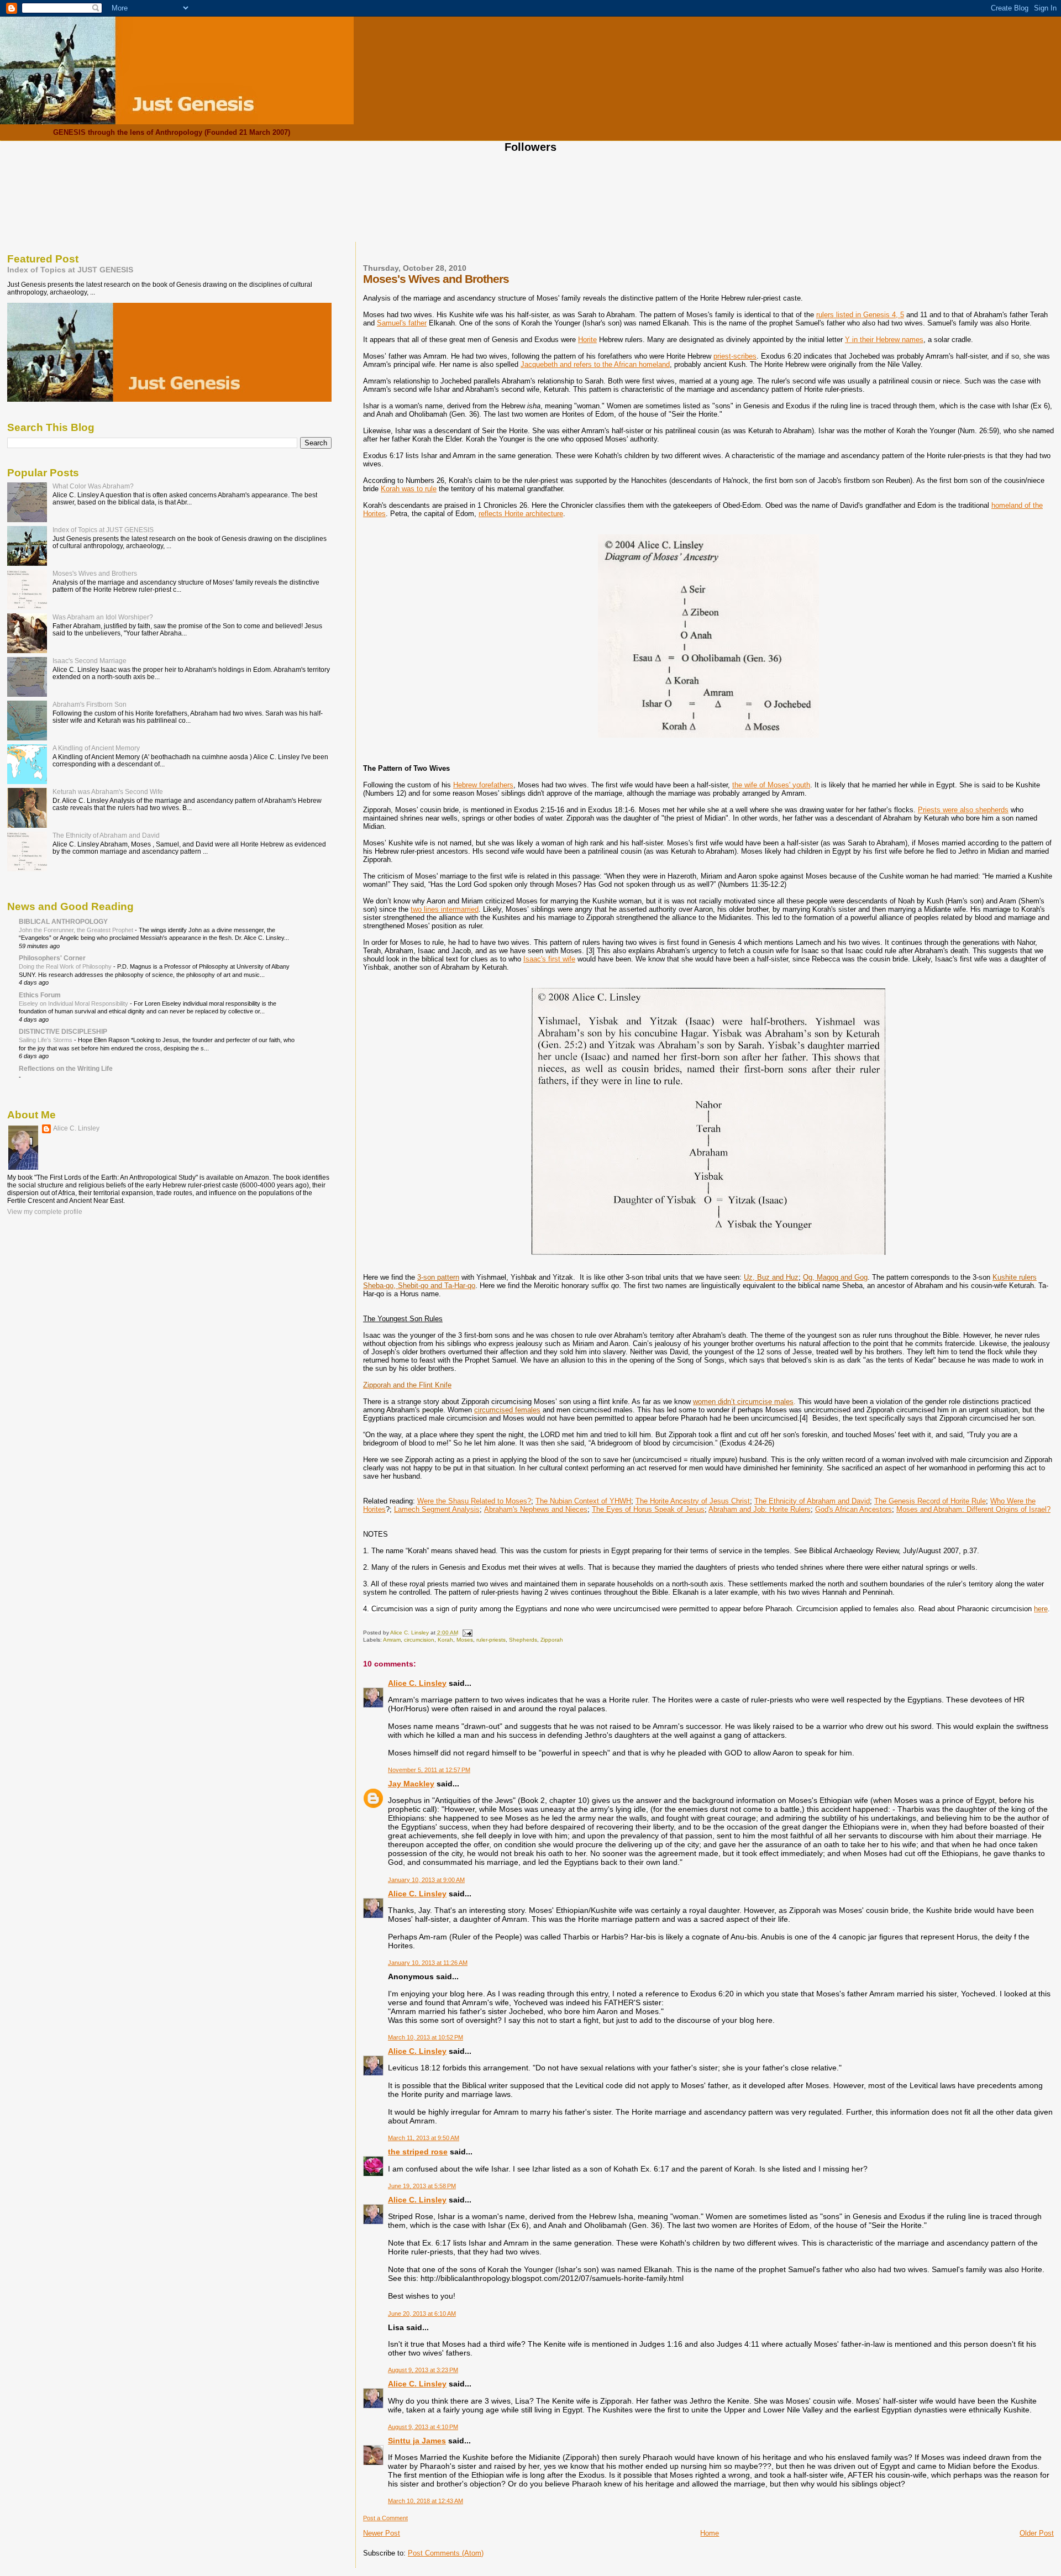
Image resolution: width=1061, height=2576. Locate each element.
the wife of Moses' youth (771, 785)
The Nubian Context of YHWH (583, 1501)
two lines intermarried (445, 909)
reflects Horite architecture (521, 514)
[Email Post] (467, 1633)
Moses (465, 1640)
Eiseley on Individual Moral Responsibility (74, 1003)
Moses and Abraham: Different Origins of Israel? (973, 1509)
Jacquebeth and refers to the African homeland (595, 364)
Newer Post (382, 2533)
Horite (587, 340)
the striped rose (418, 2152)
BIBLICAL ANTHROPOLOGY (63, 921)
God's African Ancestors (853, 1509)
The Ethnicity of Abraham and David (812, 1501)
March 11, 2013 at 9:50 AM (424, 2138)
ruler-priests (491, 1640)
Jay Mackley (411, 1784)
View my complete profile (45, 1212)
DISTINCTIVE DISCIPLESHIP (63, 1031)
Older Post (1037, 2533)
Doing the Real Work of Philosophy (66, 966)
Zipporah (552, 1640)
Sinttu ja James (417, 2441)
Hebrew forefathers (483, 785)
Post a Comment (385, 2518)
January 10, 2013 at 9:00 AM (426, 1880)
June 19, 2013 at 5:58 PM (422, 2186)
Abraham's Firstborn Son (90, 704)
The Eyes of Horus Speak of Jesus (648, 1509)
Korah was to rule (409, 489)
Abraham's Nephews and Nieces (536, 1509)
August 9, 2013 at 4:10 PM (423, 2427)
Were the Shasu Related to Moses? (474, 1501)
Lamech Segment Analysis (437, 1509)
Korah (445, 1640)
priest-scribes (735, 356)
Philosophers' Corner (52, 958)
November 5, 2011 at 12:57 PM (429, 1770)
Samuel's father (402, 323)
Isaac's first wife (549, 959)
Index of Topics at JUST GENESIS (70, 270)
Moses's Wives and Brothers (95, 573)
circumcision (419, 1640)
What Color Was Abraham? (93, 486)
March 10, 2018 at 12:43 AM (426, 2501)
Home (710, 2533)
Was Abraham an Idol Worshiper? (103, 617)
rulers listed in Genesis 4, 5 (860, 315)
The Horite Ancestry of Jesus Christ (693, 1501)
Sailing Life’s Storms (46, 1040)
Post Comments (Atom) (446, 2553)
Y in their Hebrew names (884, 340)
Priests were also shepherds (963, 810)
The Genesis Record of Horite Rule (930, 1501)
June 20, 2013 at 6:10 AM (422, 2314)
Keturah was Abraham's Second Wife (108, 792)
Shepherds (523, 1640)
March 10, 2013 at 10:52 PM (426, 2037)
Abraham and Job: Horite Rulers (760, 1509)
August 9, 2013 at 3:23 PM (423, 2370)
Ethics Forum (40, 995)
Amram (392, 1640)
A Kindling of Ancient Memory (96, 748)
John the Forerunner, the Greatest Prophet (77, 930)
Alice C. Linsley (417, 1683)
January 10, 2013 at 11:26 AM (428, 1963)
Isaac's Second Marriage (90, 661)
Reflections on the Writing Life (66, 1068)
